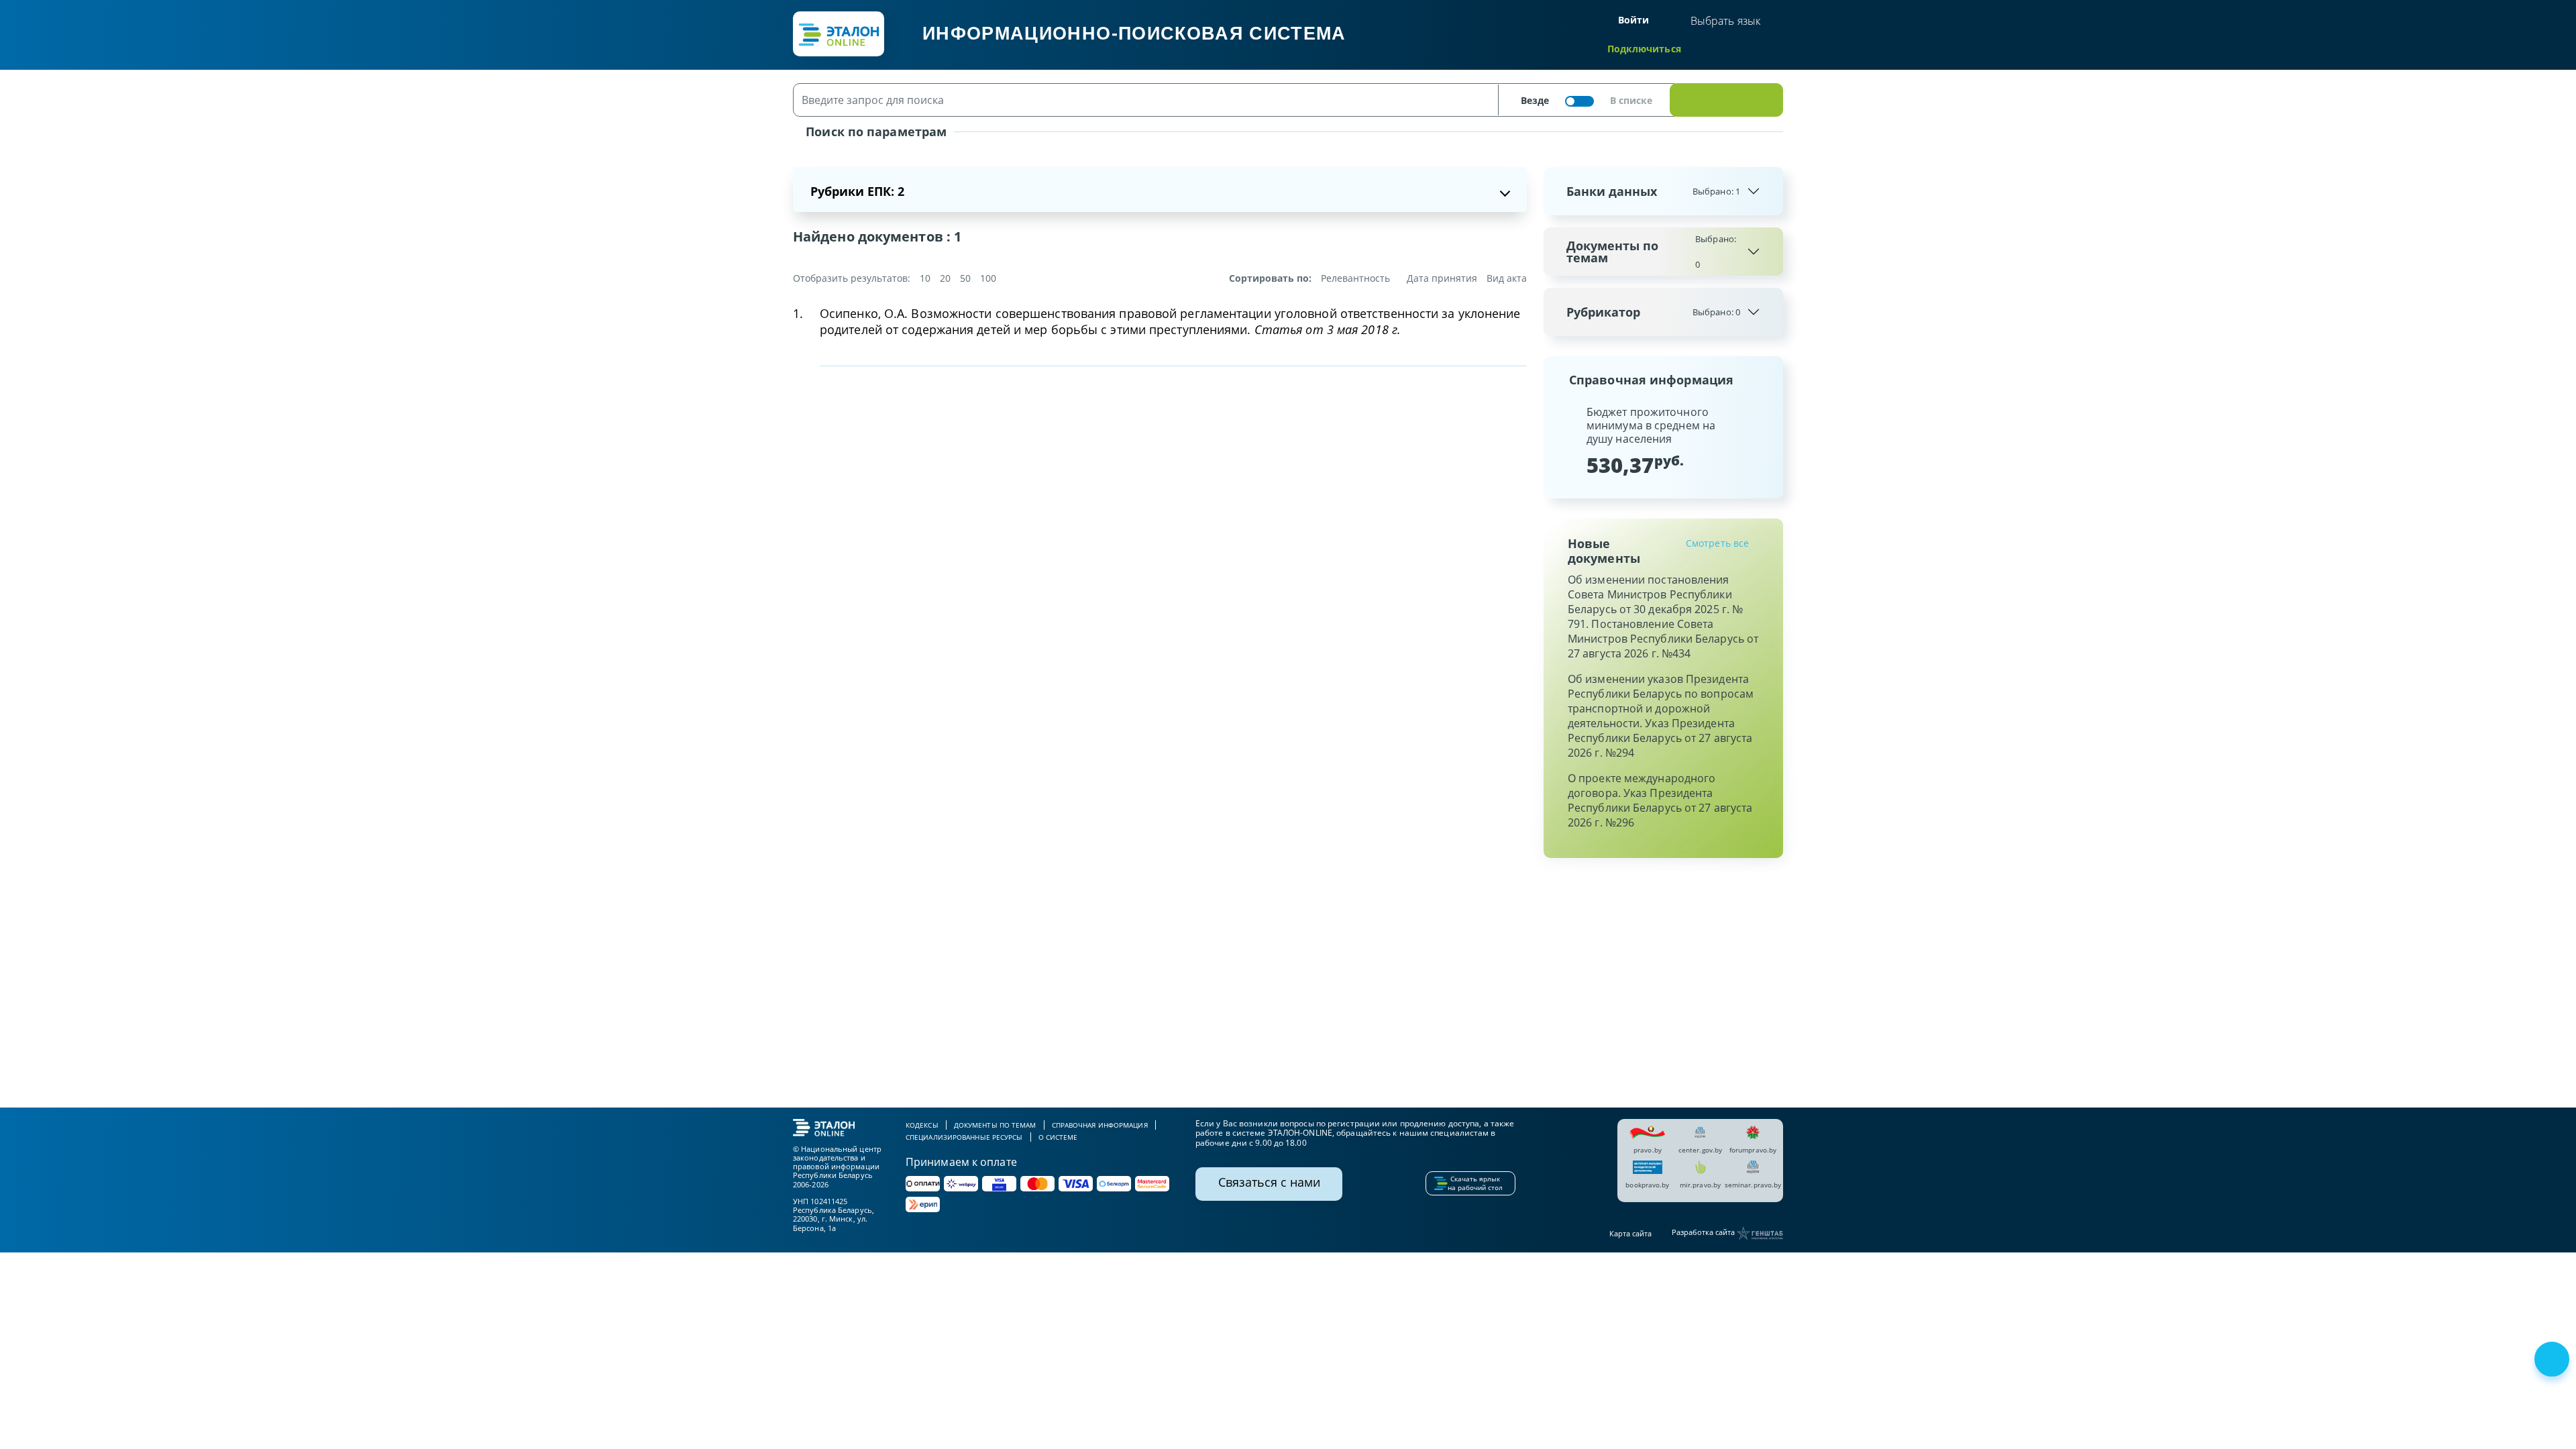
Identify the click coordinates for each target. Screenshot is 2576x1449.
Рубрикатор (1653, 312)
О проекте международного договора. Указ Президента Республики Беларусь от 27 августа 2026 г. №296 (1660, 800)
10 (925, 278)
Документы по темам (1651, 252)
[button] (1565, 440)
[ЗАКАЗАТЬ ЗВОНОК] (2553, 1360)
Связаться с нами (1269, 1182)
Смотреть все (1717, 543)
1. (798, 313)
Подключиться (1644, 49)
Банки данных (1653, 191)
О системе (1058, 1137)
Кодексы (922, 1125)
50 (965, 278)
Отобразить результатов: (852, 278)
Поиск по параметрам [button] (874, 131)
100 (988, 278)
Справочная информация (1100, 1125)
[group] (1663, 440)
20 (945, 278)
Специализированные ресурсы (964, 1137)
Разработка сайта (1704, 1233)
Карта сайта (1630, 1233)
